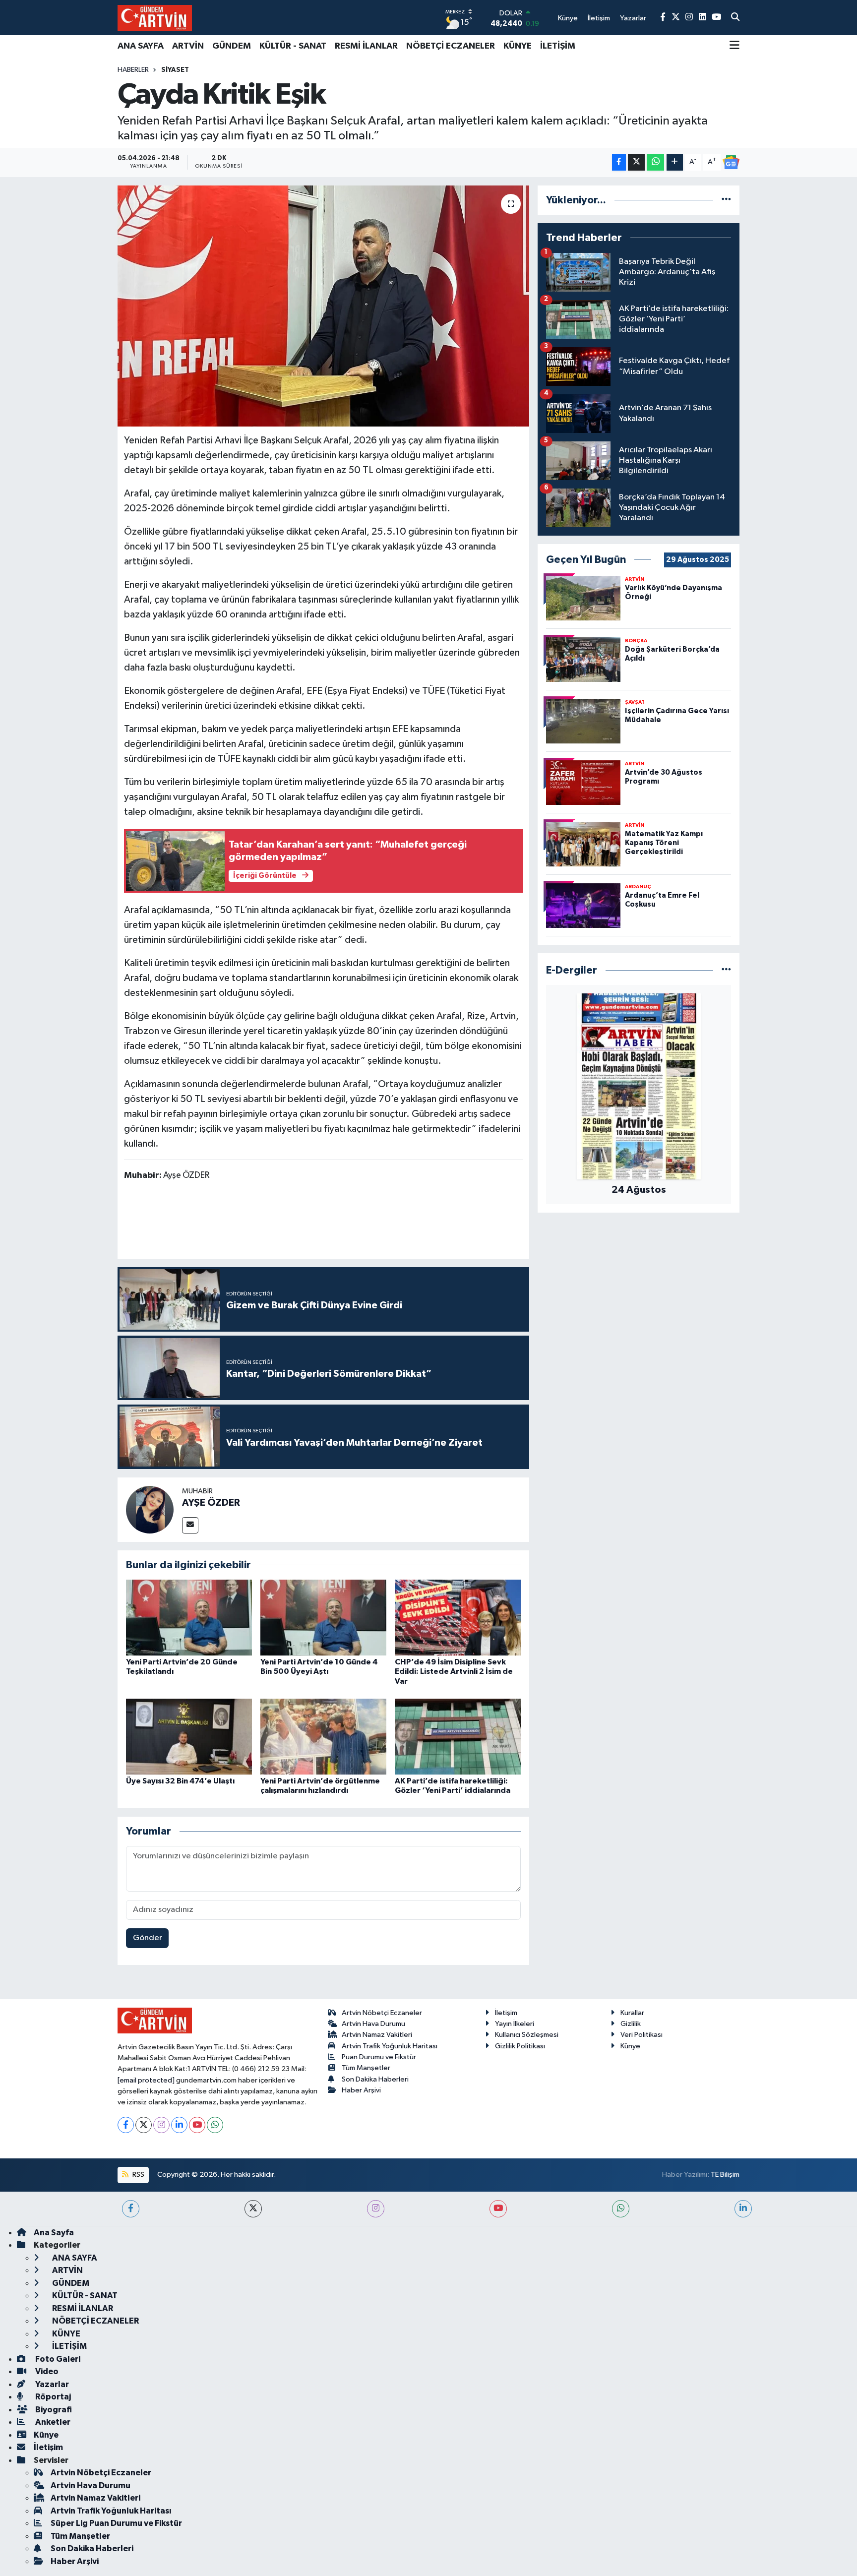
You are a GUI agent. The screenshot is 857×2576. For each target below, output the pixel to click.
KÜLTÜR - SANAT (293, 46)
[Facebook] (126, 2125)
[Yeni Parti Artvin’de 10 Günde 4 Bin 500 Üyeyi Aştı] (323, 1618)
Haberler (133, 70)
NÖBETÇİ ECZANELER (451, 46)
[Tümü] (726, 200)
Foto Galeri (57, 2359)
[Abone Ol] (731, 162)
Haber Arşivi (361, 2090)
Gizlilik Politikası (520, 2046)
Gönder (148, 1938)
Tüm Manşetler (366, 2068)
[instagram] (376, 2209)
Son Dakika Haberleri (375, 2079)
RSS (138, 2175)
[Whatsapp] (215, 2125)
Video (46, 2371)
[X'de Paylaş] (636, 162)
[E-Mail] (190, 1525)
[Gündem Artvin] (155, 18)
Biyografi (53, 2410)
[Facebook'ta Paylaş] (619, 162)
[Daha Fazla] (675, 162)
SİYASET (175, 70)
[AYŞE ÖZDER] (150, 1509)
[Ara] (735, 18)
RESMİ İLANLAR (366, 46)
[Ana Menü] (735, 46)
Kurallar (632, 2013)
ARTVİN (188, 46)
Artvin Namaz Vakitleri (377, 2035)
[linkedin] (743, 2209)
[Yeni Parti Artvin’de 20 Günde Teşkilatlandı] (189, 1618)
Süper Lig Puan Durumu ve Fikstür (116, 2523)
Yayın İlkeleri (515, 2024)
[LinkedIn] (179, 2125)
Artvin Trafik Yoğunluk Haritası (390, 2046)
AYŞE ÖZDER (211, 1503)
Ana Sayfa (54, 2233)
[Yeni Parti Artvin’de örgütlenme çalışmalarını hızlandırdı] (323, 1737)
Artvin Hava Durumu (373, 2024)
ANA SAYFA (141, 46)
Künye (630, 2046)
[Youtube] (197, 2125)
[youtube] (498, 2209)
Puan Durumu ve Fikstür (379, 2057)
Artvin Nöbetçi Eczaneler (382, 2013)
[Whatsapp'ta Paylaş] (655, 162)
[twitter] (253, 2209)
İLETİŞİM (558, 46)
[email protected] (146, 2080)
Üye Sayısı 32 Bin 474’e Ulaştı (180, 1781)
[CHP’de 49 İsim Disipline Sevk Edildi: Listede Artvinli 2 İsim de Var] (458, 1618)
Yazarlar (51, 2384)
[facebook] (131, 2209)
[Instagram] (161, 2125)
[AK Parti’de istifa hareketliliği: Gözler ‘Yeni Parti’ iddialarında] (458, 1737)
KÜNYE (518, 46)
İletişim (506, 2013)
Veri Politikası (642, 2035)
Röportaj (52, 2397)
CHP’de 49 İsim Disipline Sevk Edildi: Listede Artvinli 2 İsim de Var (454, 1671)
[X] (144, 2125)
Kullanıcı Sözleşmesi (527, 2035)
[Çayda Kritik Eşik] (324, 306)
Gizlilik (631, 2024)
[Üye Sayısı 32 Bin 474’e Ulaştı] (189, 1737)
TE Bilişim (725, 2175)
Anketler (52, 2422)
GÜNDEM (232, 46)
